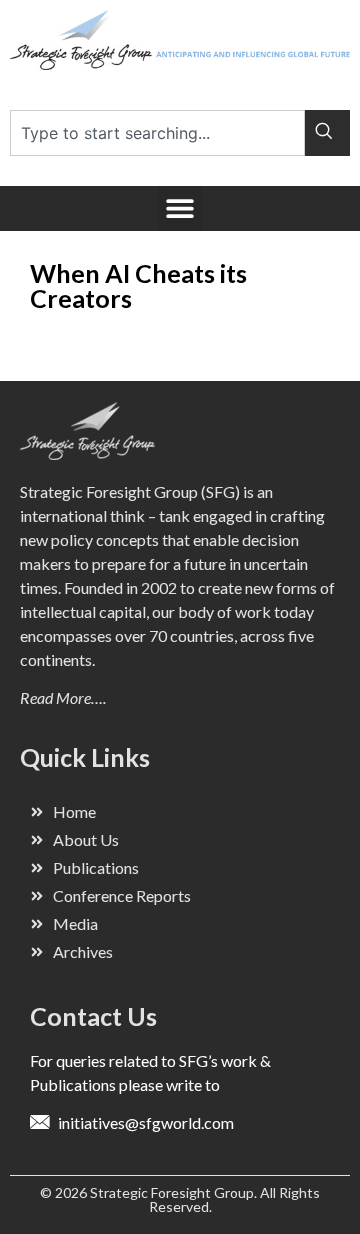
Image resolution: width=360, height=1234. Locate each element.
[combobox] (157, 133)
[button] (180, 208)
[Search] (327, 133)
